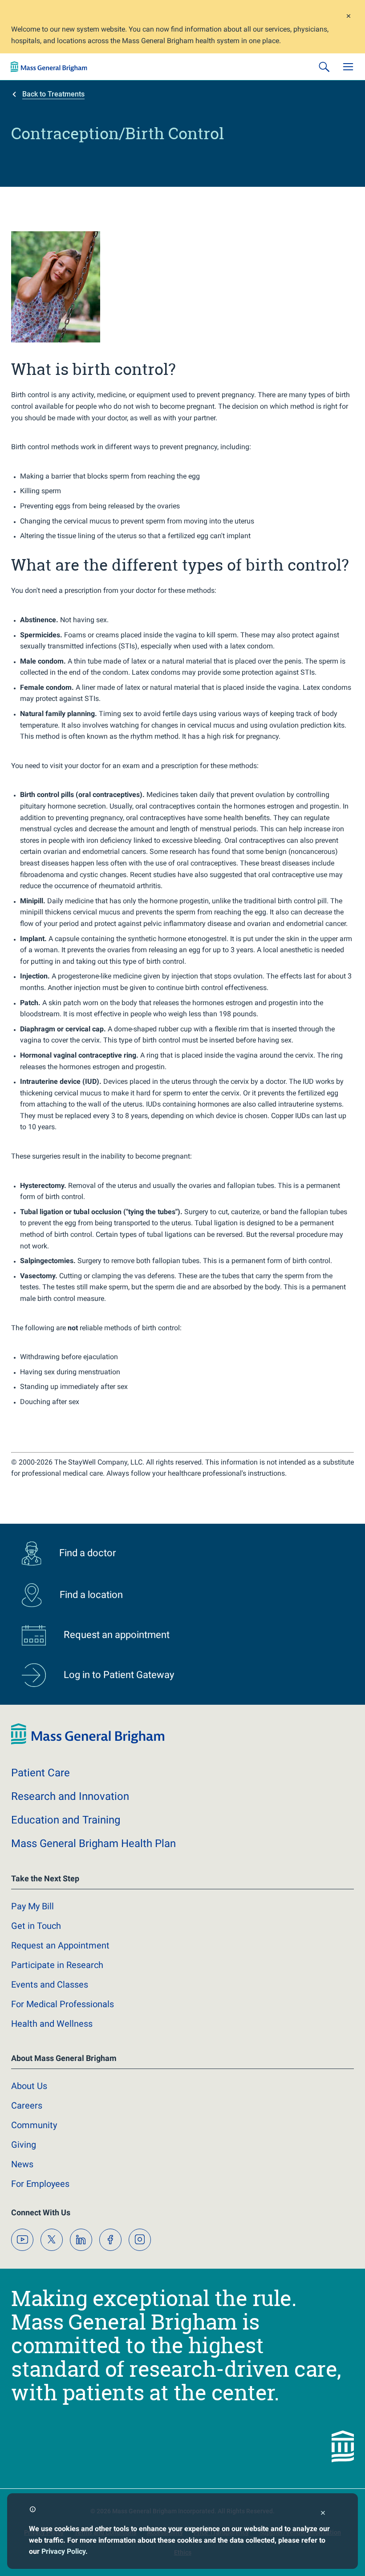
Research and (70, 1796)
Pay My (32, 1906)
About (29, 2086)
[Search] (324, 67)
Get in (36, 1926)
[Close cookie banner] (323, 2514)
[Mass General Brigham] (49, 67)
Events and (50, 1984)
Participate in (57, 1965)
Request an (60, 1945)
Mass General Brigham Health (93, 1843)
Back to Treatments (53, 94)
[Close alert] (349, 17)
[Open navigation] (348, 67)
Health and (52, 2024)
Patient (41, 1773)
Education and (66, 1820)
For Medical (63, 2004)
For (40, 2184)
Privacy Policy (63, 2551)
